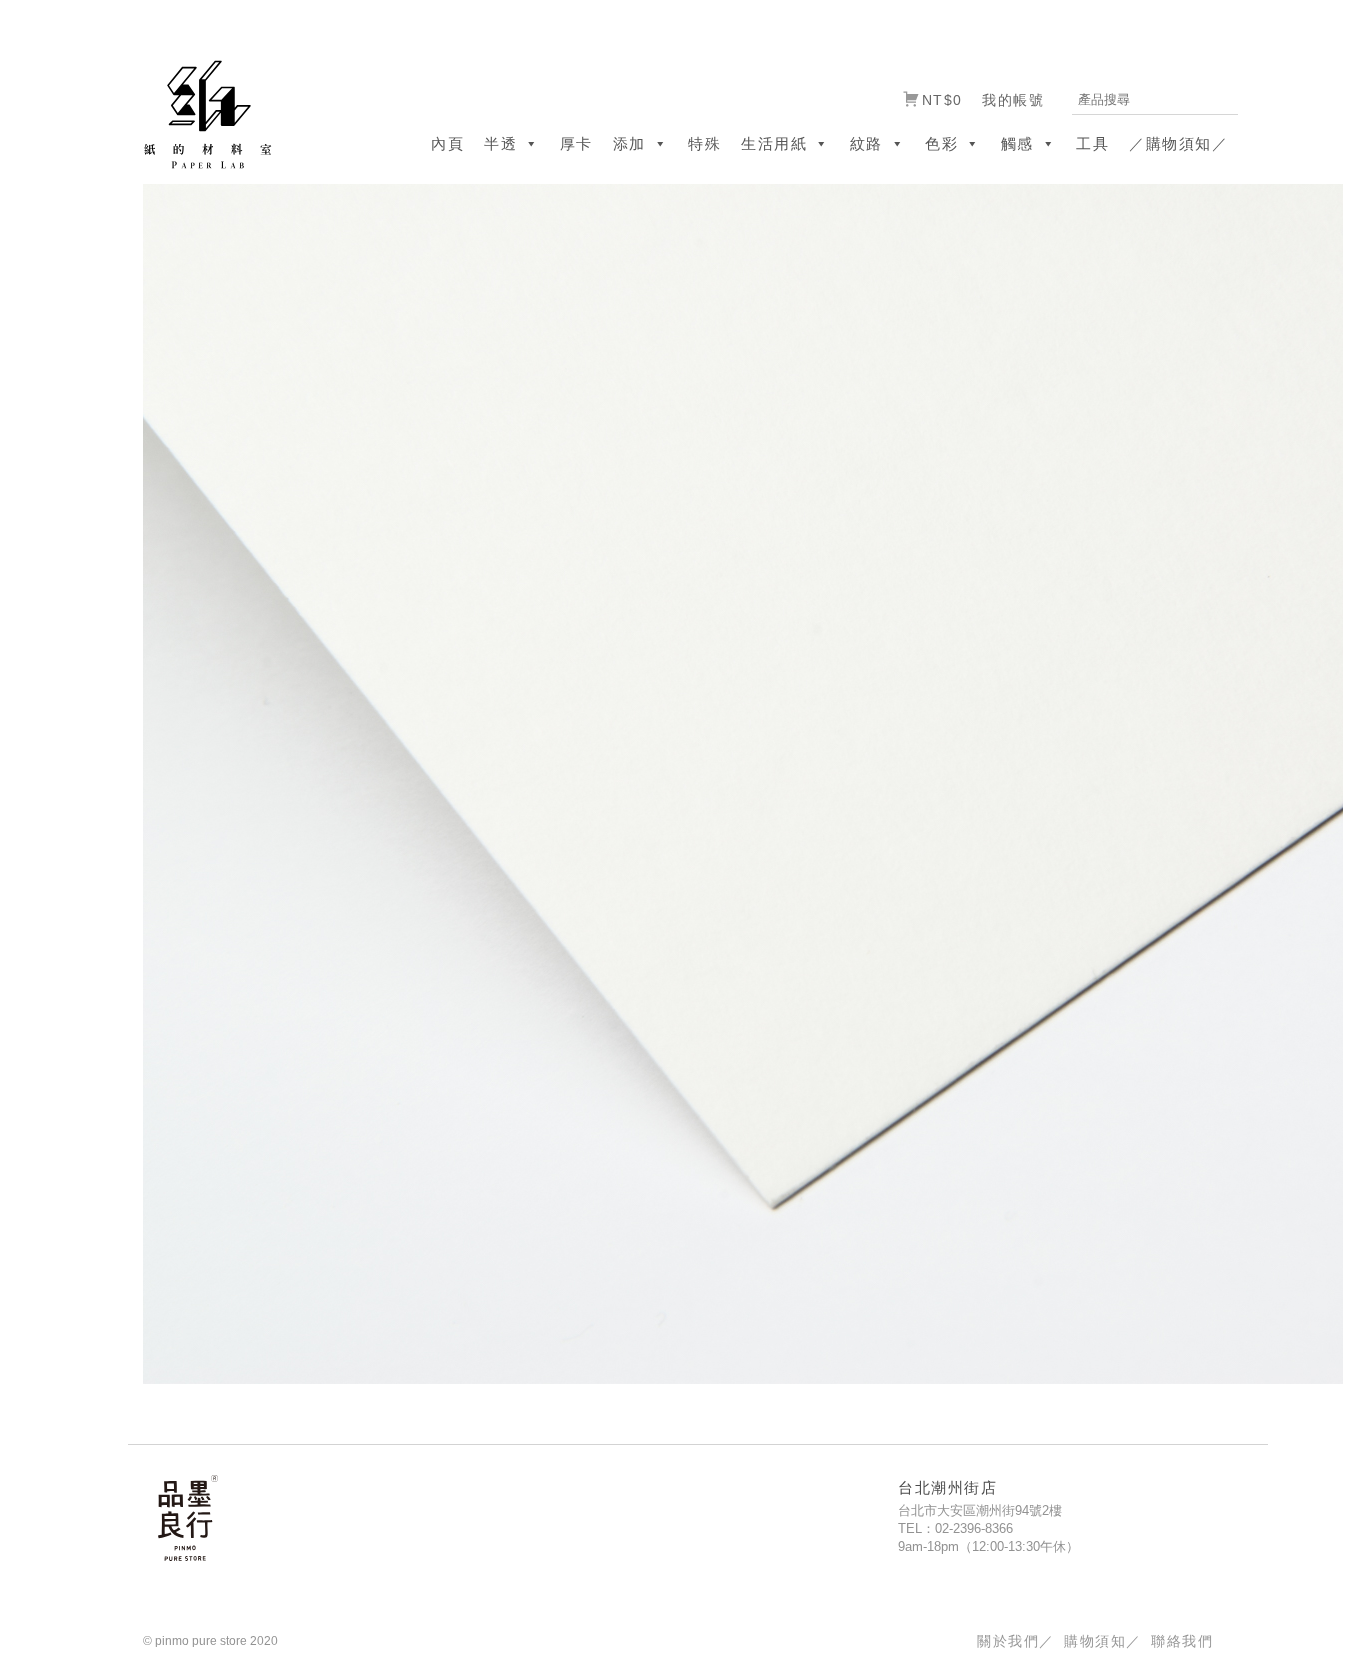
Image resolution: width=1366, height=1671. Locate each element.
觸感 (1017, 143)
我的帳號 (1013, 100)
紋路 (866, 143)
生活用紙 (774, 143)
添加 (629, 143)
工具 (1092, 143)
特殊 (704, 143)
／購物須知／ (1178, 143)
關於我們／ (1015, 1641)
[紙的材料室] (200, 113)
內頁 (447, 143)
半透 (500, 143)
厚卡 (576, 143)
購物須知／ (1102, 1641)
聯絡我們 (1182, 1641)
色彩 (941, 143)
